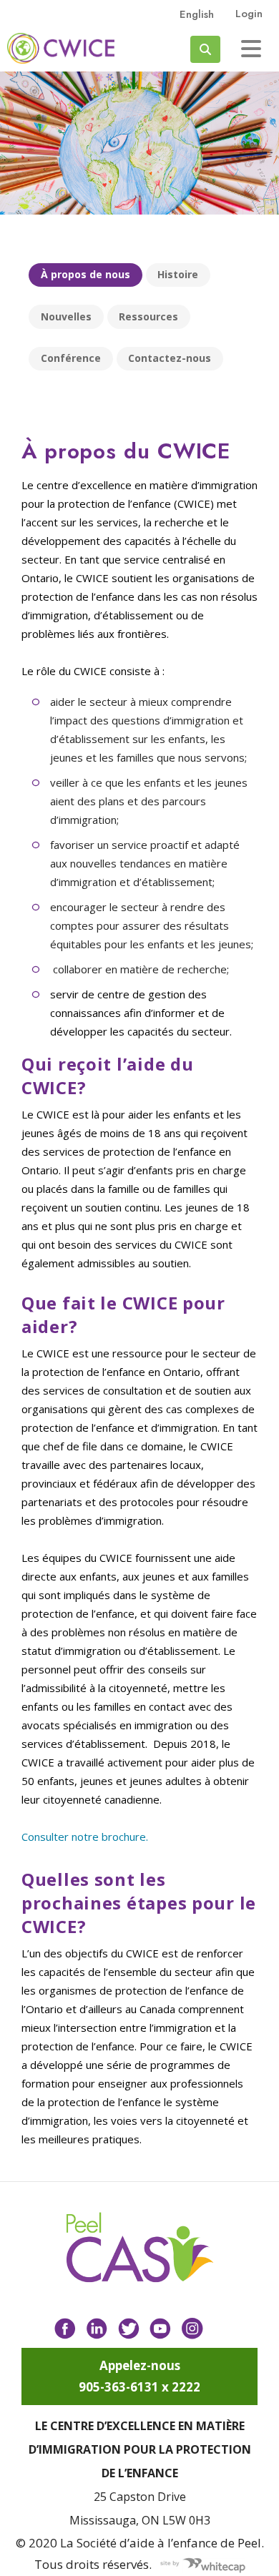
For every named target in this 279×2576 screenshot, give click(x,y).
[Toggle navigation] (251, 49)
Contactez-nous (170, 358)
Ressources (148, 316)
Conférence (71, 358)
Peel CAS (61, 48)
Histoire (178, 274)
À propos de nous (85, 274)
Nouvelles (66, 316)
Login (249, 14)
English (197, 14)
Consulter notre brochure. (85, 1837)
